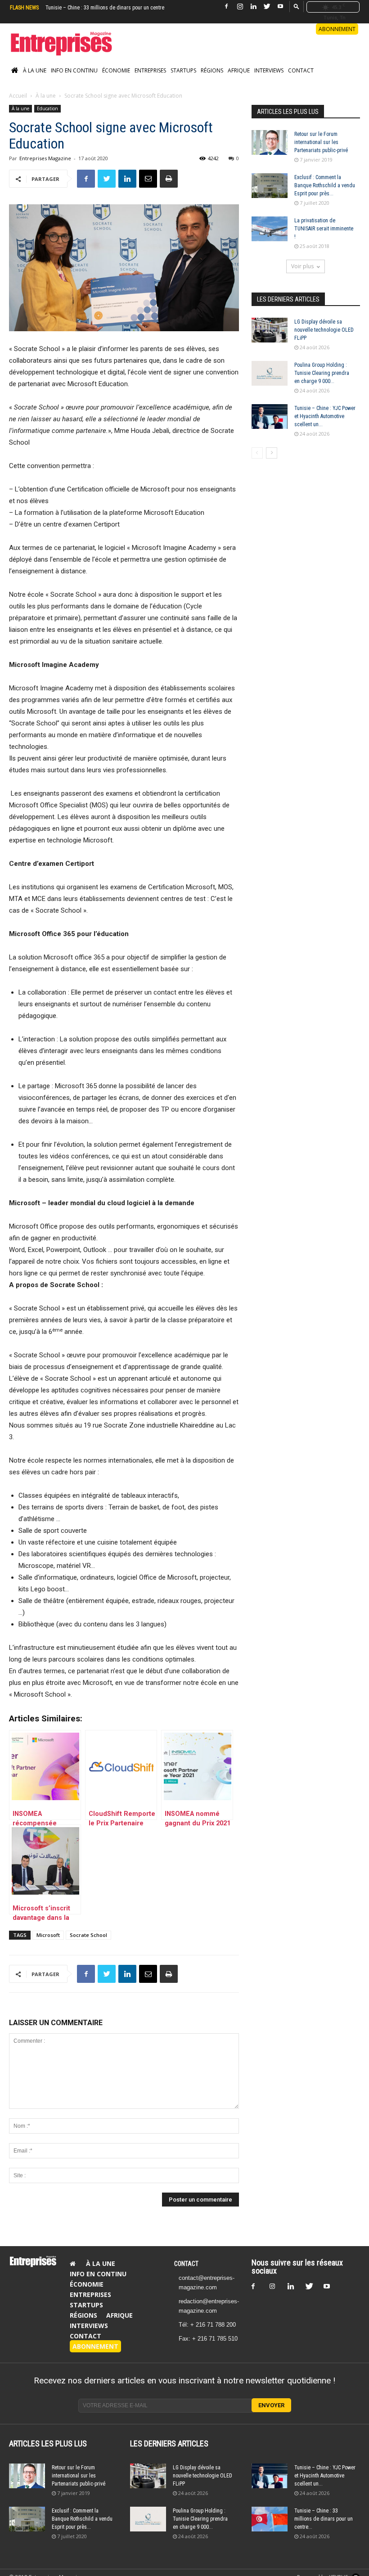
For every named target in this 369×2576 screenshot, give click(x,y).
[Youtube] (280, 7)
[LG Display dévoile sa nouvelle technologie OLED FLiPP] (270, 330)
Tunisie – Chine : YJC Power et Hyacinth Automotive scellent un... (325, 416)
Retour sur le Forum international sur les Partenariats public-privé (321, 142)
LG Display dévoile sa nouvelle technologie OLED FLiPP (324, 330)
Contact (301, 70)
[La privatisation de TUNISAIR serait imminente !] (270, 229)
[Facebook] (226, 7)
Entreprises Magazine (45, 158)
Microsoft (48, 1935)
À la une (35, 70)
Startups (183, 70)
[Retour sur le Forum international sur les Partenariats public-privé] (270, 142)
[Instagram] (240, 7)
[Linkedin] (253, 7)
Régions (212, 70)
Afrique (239, 70)
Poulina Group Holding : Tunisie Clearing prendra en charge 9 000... (322, 373)
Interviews (269, 70)
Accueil (18, 96)
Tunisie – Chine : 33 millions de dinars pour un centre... (324, 2519)
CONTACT (186, 2264)
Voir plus (302, 266)
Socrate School (88, 1935)
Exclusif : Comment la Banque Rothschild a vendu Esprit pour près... (325, 185)
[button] (297, 6)
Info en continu (74, 70)
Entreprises (150, 70)
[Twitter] (267, 7)
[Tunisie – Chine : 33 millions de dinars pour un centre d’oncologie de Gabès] (270, 2519)
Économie (116, 70)
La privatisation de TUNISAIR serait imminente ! (324, 229)
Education (47, 108)
